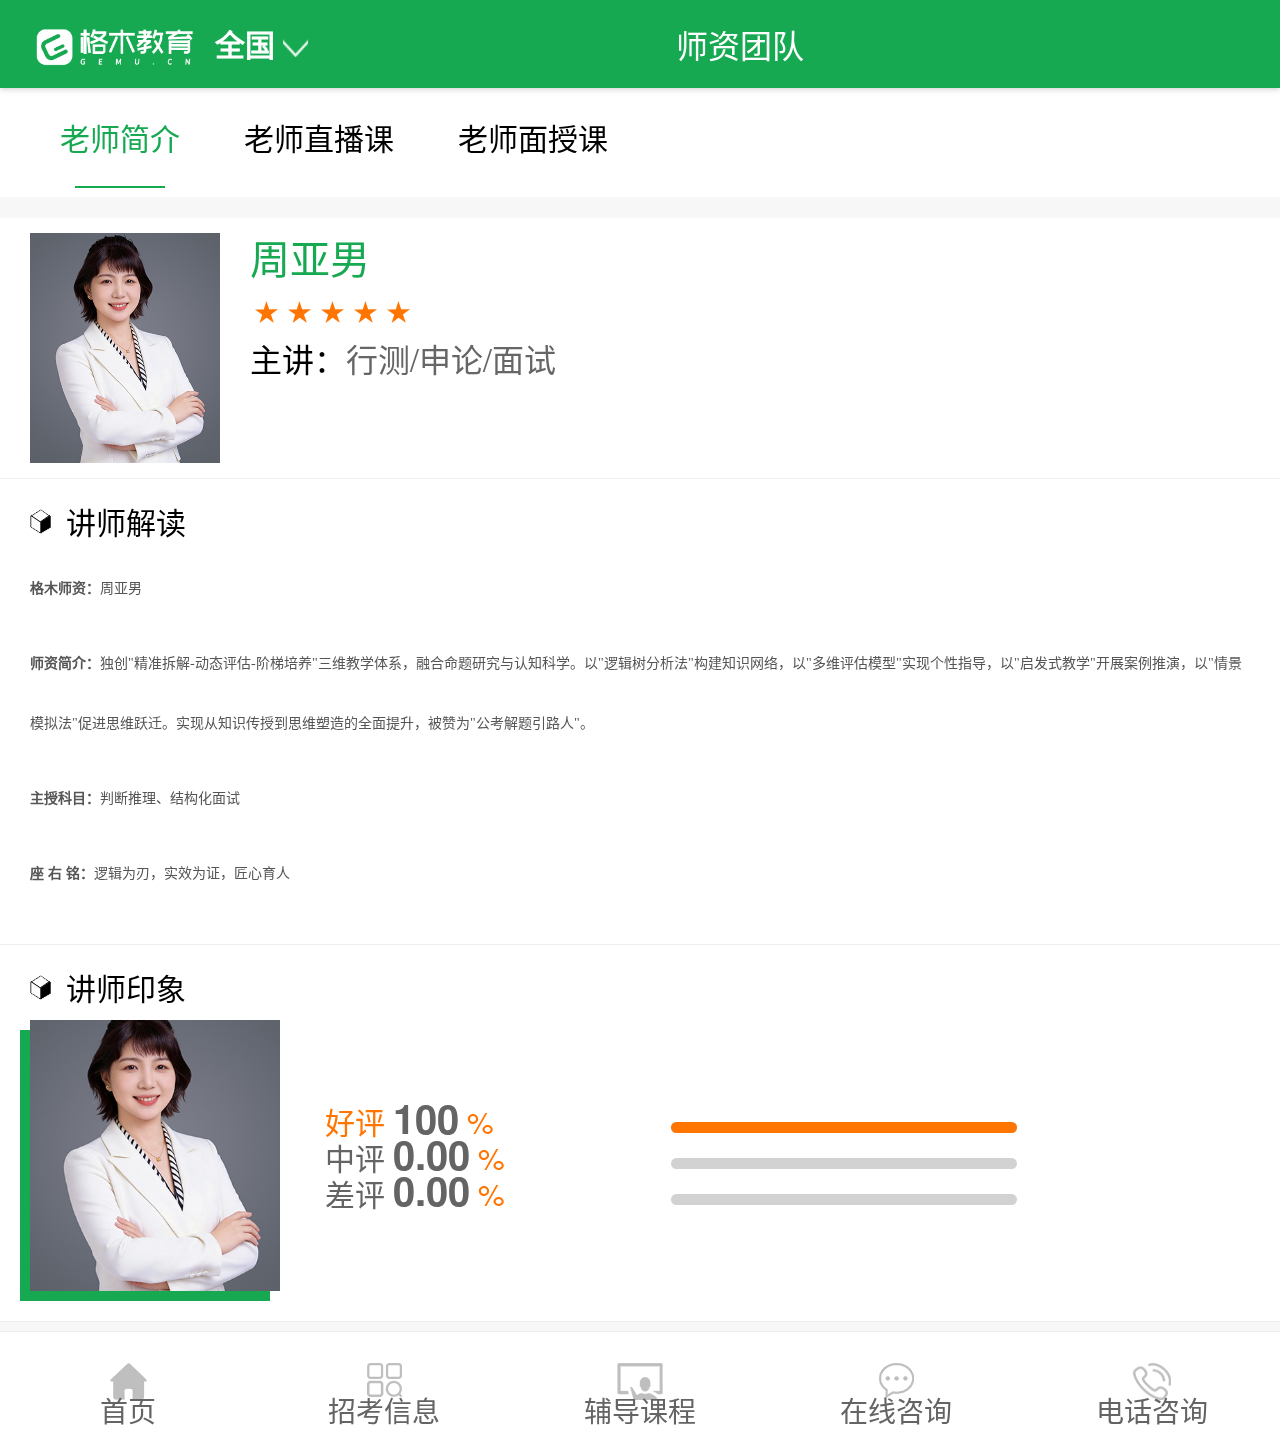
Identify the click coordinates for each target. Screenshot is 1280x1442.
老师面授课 (533, 137)
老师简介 (120, 137)
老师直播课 (319, 137)
